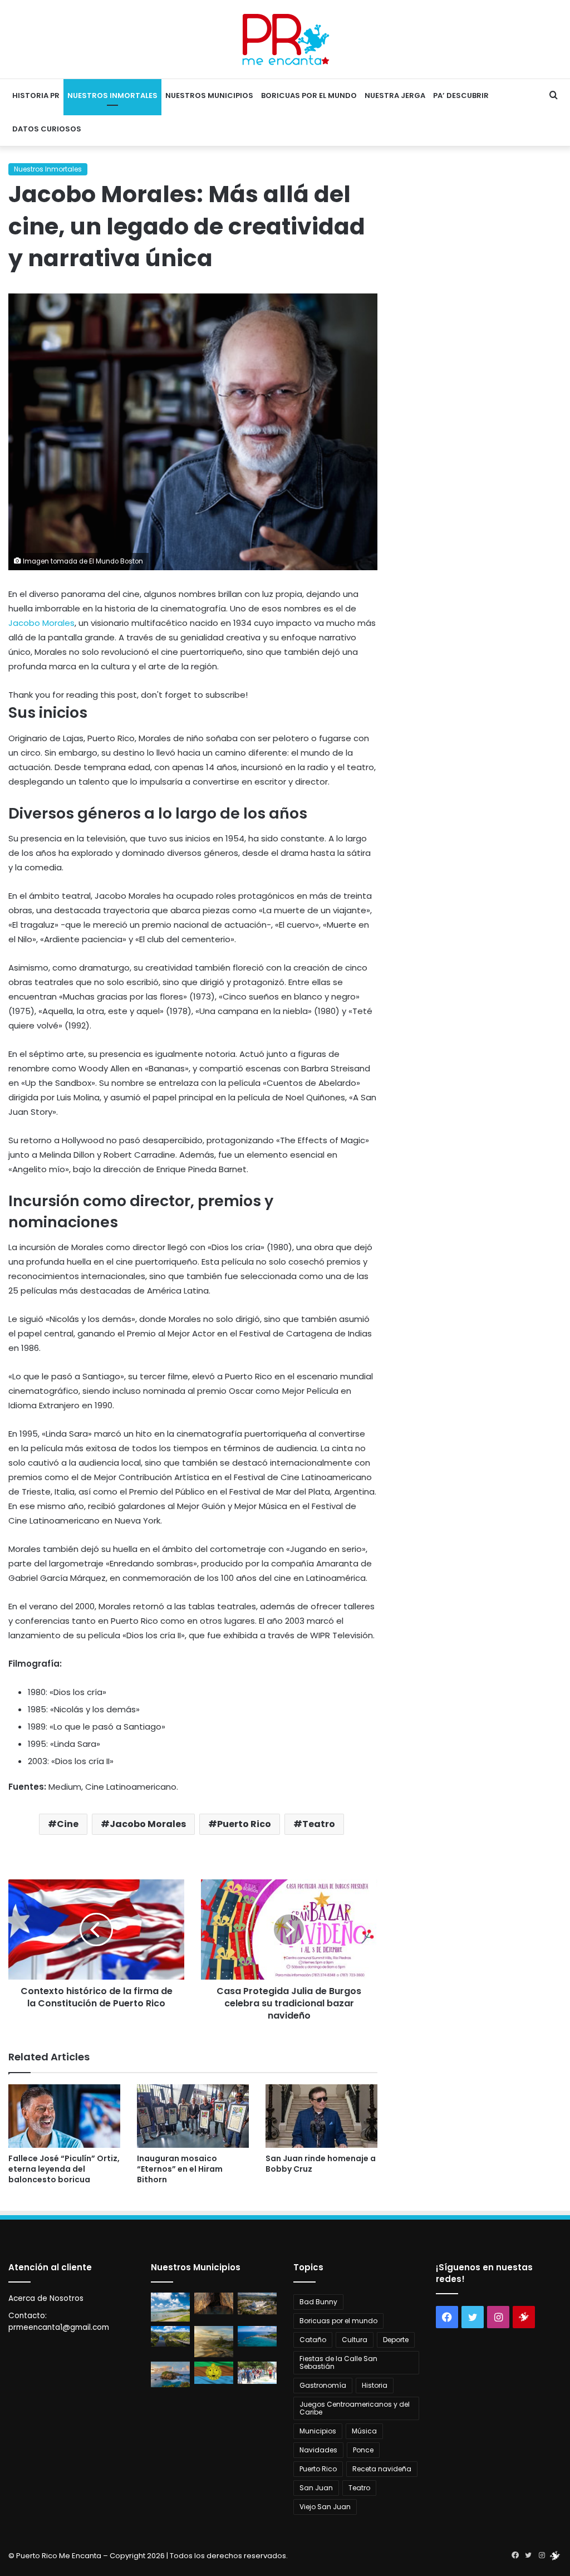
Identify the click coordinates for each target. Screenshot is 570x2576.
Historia (375, 2385)
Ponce (363, 2450)
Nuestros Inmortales (112, 96)
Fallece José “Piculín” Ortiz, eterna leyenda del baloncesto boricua (64, 2169)
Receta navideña (382, 2469)
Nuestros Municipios (209, 96)
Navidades (318, 2450)
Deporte (396, 2340)
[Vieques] (214, 2342)
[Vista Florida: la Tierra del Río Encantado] (214, 2303)
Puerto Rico (244, 1824)
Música (364, 2431)
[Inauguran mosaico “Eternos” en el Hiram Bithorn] (193, 2116)
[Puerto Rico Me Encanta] (285, 39)
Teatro (319, 1824)
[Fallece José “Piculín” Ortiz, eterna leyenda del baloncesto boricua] (64, 2116)
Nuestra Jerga (395, 96)
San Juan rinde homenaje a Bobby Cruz (321, 2164)
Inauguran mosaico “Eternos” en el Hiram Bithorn (180, 2169)
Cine (68, 1824)
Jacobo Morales (41, 623)
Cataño (313, 2340)
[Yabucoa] (170, 2307)
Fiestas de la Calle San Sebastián (338, 2362)
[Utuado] (214, 2372)
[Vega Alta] (170, 2374)
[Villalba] (170, 2336)
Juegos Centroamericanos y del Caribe (355, 2408)
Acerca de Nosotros (46, 2298)
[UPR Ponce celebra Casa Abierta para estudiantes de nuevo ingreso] (257, 2372)
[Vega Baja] (257, 2336)
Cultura (355, 2340)
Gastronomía (323, 2385)
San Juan (316, 2488)
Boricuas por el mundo (309, 96)
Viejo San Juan (325, 2507)
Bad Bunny (318, 2302)
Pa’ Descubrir (461, 96)
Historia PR (36, 96)
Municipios (318, 2431)
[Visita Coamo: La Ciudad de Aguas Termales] (257, 2303)
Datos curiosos (47, 129)
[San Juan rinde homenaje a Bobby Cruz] (321, 2116)
